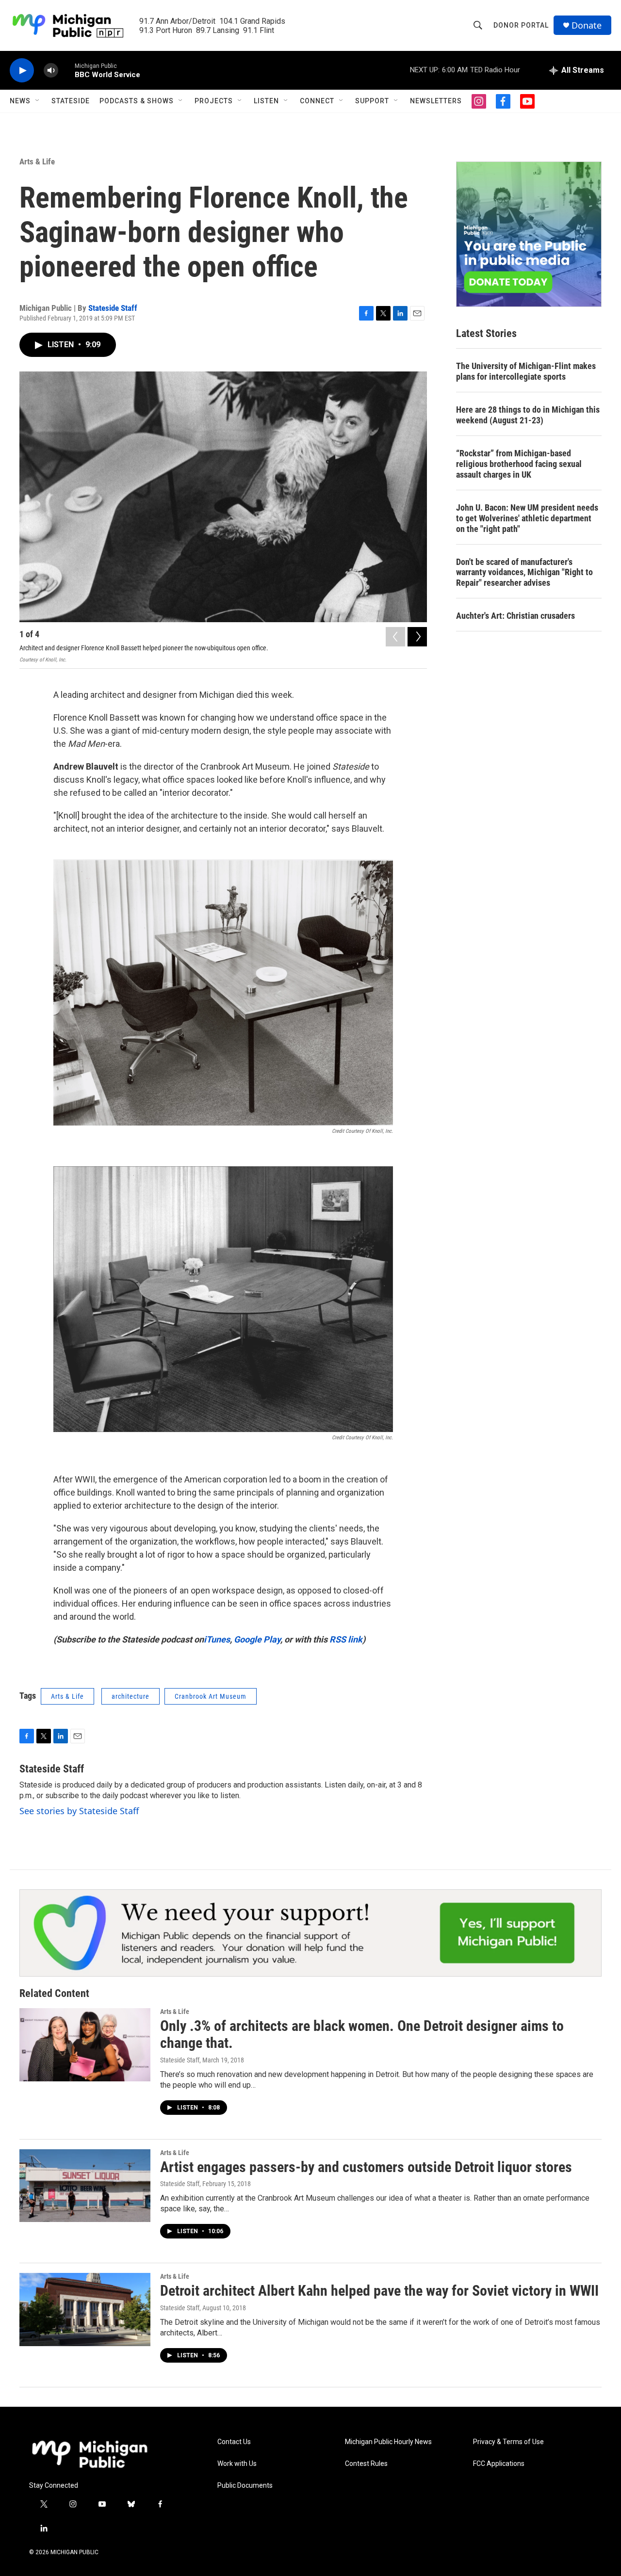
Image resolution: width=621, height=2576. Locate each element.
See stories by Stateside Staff (79, 1811)
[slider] (66, 70)
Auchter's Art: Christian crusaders (515, 616)
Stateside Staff (113, 308)
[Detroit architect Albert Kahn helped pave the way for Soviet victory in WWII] (85, 2309)
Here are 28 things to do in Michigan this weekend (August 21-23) (528, 415)
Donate (587, 25)
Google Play (257, 1639)
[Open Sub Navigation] (38, 101)
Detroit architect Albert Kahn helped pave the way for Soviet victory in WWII (379, 2291)
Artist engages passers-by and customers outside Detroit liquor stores (366, 2167)
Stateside (71, 101)
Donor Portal (521, 25)
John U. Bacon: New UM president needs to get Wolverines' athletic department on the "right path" (527, 518)
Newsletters (436, 101)
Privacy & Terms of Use (508, 2442)
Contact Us (234, 2442)
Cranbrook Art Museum (211, 1696)
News (20, 101)
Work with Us (237, 2464)
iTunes (217, 1639)
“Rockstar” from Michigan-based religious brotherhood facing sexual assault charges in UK (519, 464)
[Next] (417, 637)
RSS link (346, 1639)
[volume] (51, 71)
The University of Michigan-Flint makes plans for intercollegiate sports (526, 371)
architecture (131, 1696)
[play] (22, 71)
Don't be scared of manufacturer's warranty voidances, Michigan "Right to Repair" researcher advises (524, 572)
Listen (266, 101)
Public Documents (245, 2486)
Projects (214, 101)
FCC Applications (499, 2464)
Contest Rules (366, 2464)
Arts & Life (37, 161)
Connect (317, 101)
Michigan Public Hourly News (388, 2442)
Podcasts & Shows (137, 101)
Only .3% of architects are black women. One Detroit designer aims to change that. (362, 2034)
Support (372, 101)
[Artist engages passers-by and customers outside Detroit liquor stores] (85, 2186)
